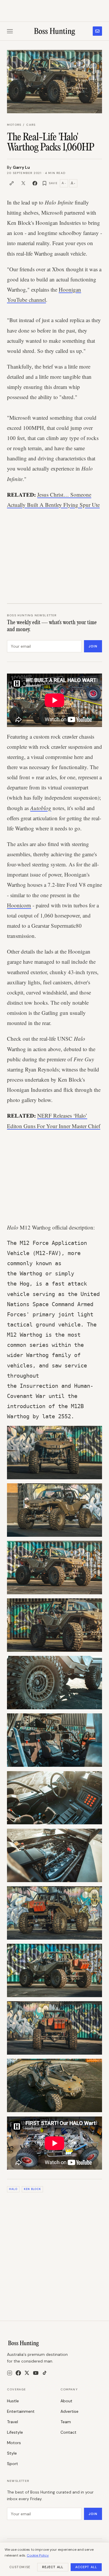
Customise (20, 2567)
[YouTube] (36, 2373)
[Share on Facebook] (35, 183)
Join (93, 646)
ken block (32, 2189)
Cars (31, 125)
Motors (14, 125)
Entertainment (21, 2411)
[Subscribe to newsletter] (97, 31)
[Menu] (10, 31)
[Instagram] (10, 2373)
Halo (13, 2189)
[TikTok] (45, 2373)
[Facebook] (18, 2373)
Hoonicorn (19, 905)
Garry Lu (21, 167)
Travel (12, 2422)
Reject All (53, 2567)
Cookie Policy (38, 2555)
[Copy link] (12, 183)
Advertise (69, 2411)
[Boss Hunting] (54, 31)
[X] (27, 2373)
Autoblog (41, 808)
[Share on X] (23, 183)
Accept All (86, 2567)
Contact (68, 2432)
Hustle (13, 2401)
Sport (12, 2464)
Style (12, 2453)
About (66, 2401)
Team (66, 2422)
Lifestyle (15, 2432)
